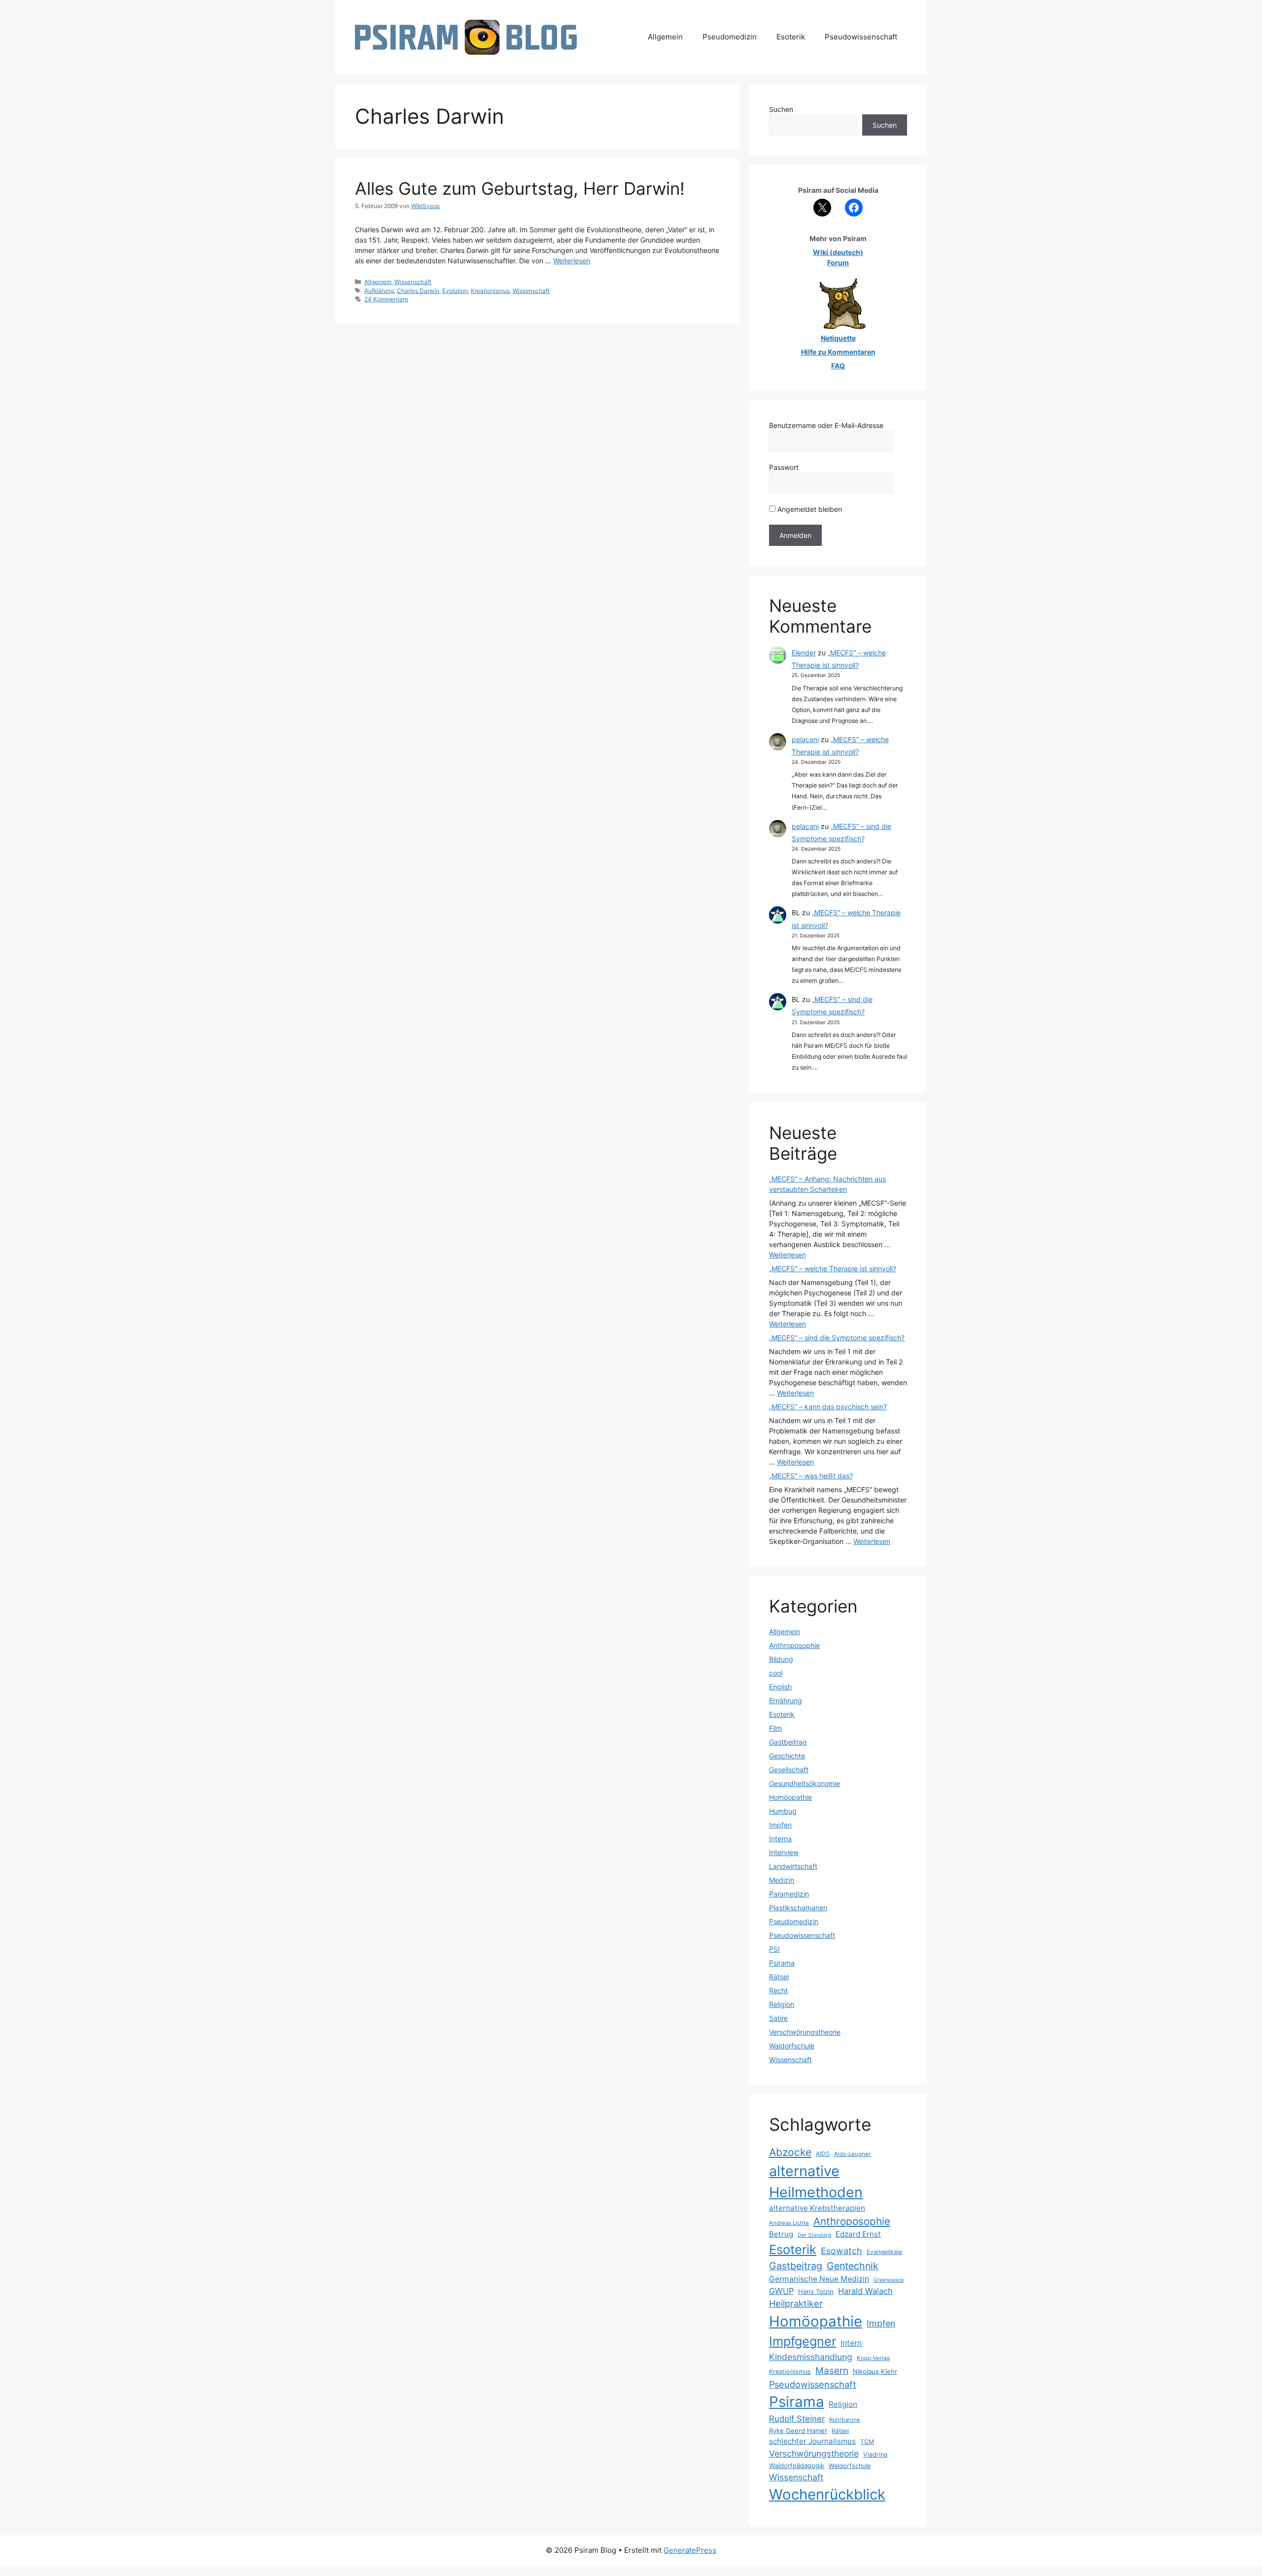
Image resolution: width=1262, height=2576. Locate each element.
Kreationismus (490, 291)
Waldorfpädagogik (797, 2466)
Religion (782, 2004)
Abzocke (790, 2152)
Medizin (782, 1880)
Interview (784, 1852)
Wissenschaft (413, 282)
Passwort (784, 467)
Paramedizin (789, 1894)
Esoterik (791, 37)
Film (775, 1728)
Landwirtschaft (793, 1866)
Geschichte (787, 1756)
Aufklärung (379, 291)
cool (776, 1673)
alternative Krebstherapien (817, 2208)
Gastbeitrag (788, 1742)
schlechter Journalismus (812, 2441)
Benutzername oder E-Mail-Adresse (826, 425)
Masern (832, 2371)
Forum (838, 263)
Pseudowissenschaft (861, 37)
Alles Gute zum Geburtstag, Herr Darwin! (520, 188)
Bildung (781, 1659)
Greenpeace (889, 2280)
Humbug (783, 1811)
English (780, 1687)
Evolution (455, 291)
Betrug (781, 2234)
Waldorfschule (792, 2046)
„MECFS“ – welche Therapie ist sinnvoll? (833, 1269)
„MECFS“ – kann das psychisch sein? (828, 1407)
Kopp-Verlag (873, 2358)
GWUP (781, 2291)
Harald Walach (865, 2291)
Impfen (780, 1825)
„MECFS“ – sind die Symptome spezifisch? (837, 1338)
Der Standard (814, 2235)
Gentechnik (853, 2266)
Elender (804, 653)
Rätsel (779, 1977)
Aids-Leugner (852, 2154)
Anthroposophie (794, 1645)
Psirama (782, 1963)
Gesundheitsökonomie (805, 1783)
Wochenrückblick (827, 2494)
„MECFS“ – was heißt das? (811, 1476)
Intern (851, 2343)
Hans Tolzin (816, 2291)
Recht (778, 1990)
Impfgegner (803, 2341)
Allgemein (665, 37)
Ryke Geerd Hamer (798, 2431)
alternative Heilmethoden (816, 2182)
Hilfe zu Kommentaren (838, 352)
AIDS (823, 2154)
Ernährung (786, 1700)
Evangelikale (884, 2252)
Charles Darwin (418, 291)
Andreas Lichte (789, 2223)
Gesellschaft (789, 1770)
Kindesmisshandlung (811, 2357)
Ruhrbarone (845, 2420)
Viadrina (875, 2454)
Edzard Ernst (858, 2234)
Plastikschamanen (798, 1908)
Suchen (781, 109)
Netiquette (838, 338)
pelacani (805, 739)
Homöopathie (790, 1797)
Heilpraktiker (796, 2303)
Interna (780, 1839)
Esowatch (841, 2251)
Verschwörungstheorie (805, 2032)
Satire (778, 2018)
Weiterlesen (572, 261)
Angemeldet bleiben (809, 509)
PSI (774, 1949)
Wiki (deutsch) (838, 252)
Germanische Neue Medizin (819, 2279)
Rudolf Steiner (797, 2419)
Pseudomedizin (730, 37)
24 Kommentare (386, 299)
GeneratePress (690, 2550)
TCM (867, 2442)
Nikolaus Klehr (875, 2371)
